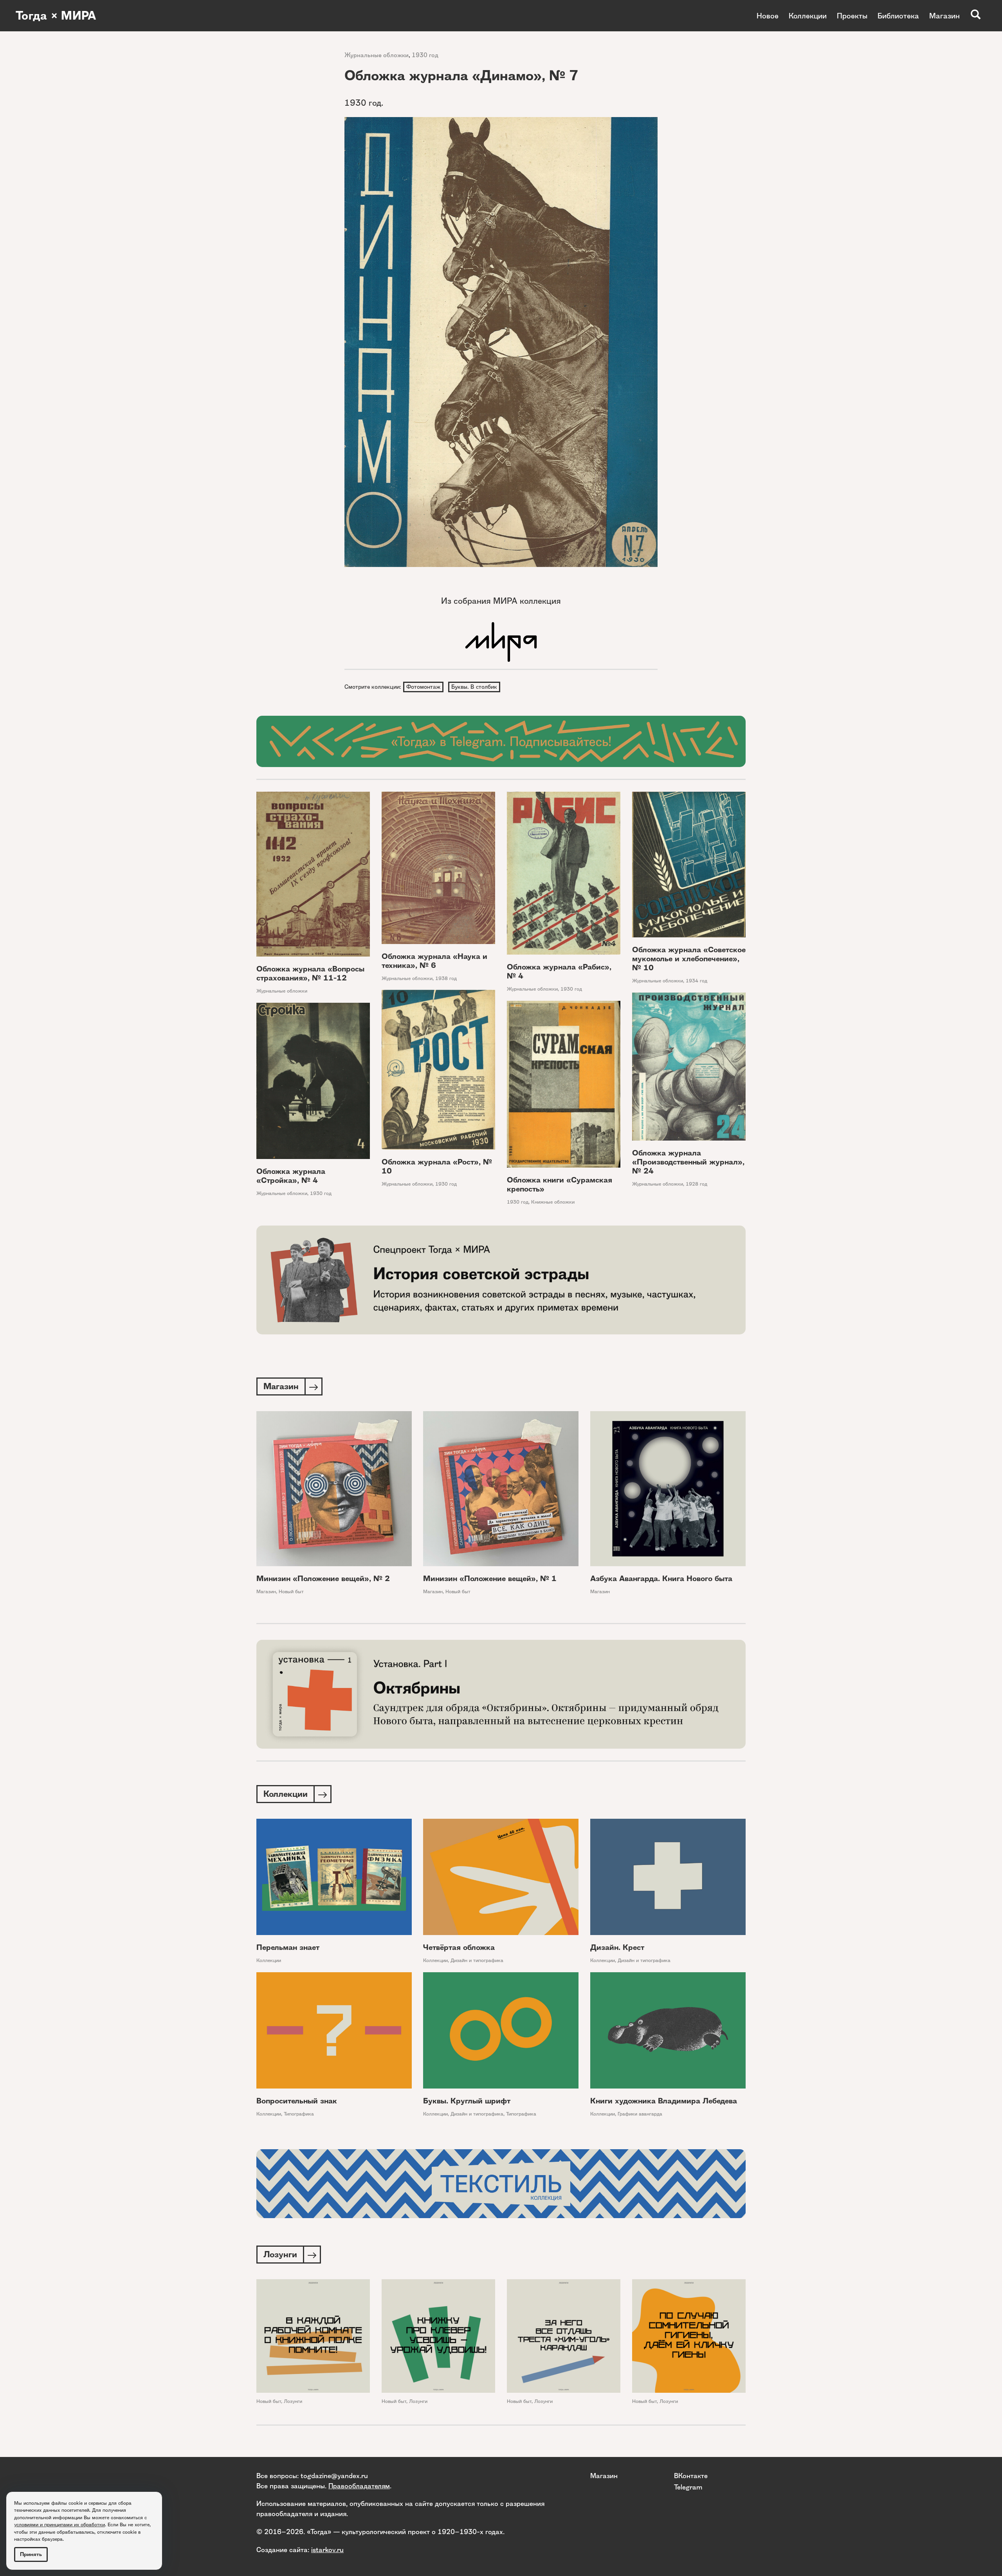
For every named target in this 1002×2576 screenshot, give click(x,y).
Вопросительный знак (297, 2101)
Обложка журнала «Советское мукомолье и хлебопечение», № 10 (689, 959)
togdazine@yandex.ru (334, 2476)
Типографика (299, 2114)
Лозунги (293, 2401)
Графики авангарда (640, 2114)
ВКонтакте (691, 2476)
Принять (31, 2554)
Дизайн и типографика (477, 1960)
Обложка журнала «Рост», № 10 (437, 1166)
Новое (768, 16)
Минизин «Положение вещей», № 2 (323, 1579)
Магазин (944, 16)
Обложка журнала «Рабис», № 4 (559, 971)
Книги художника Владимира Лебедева (664, 2101)
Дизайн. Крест (617, 1947)
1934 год (697, 981)
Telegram (688, 2487)
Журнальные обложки (377, 55)
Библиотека (898, 16)
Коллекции (808, 16)
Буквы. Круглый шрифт (467, 2101)
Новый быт (291, 1591)
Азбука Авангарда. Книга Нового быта (661, 1579)
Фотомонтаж (423, 687)
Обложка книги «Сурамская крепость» (560, 1184)
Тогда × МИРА (56, 16)
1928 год (697, 1184)
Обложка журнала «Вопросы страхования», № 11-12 (310, 973)
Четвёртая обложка (459, 1947)
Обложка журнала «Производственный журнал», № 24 (688, 1162)
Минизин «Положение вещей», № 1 (490, 1579)
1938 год (446, 978)
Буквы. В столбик (474, 687)
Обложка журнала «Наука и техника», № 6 (434, 961)
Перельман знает (288, 1947)
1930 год (425, 55)
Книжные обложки (553, 1202)
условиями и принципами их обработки (59, 2525)
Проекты (852, 16)
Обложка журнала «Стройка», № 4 (291, 1176)
